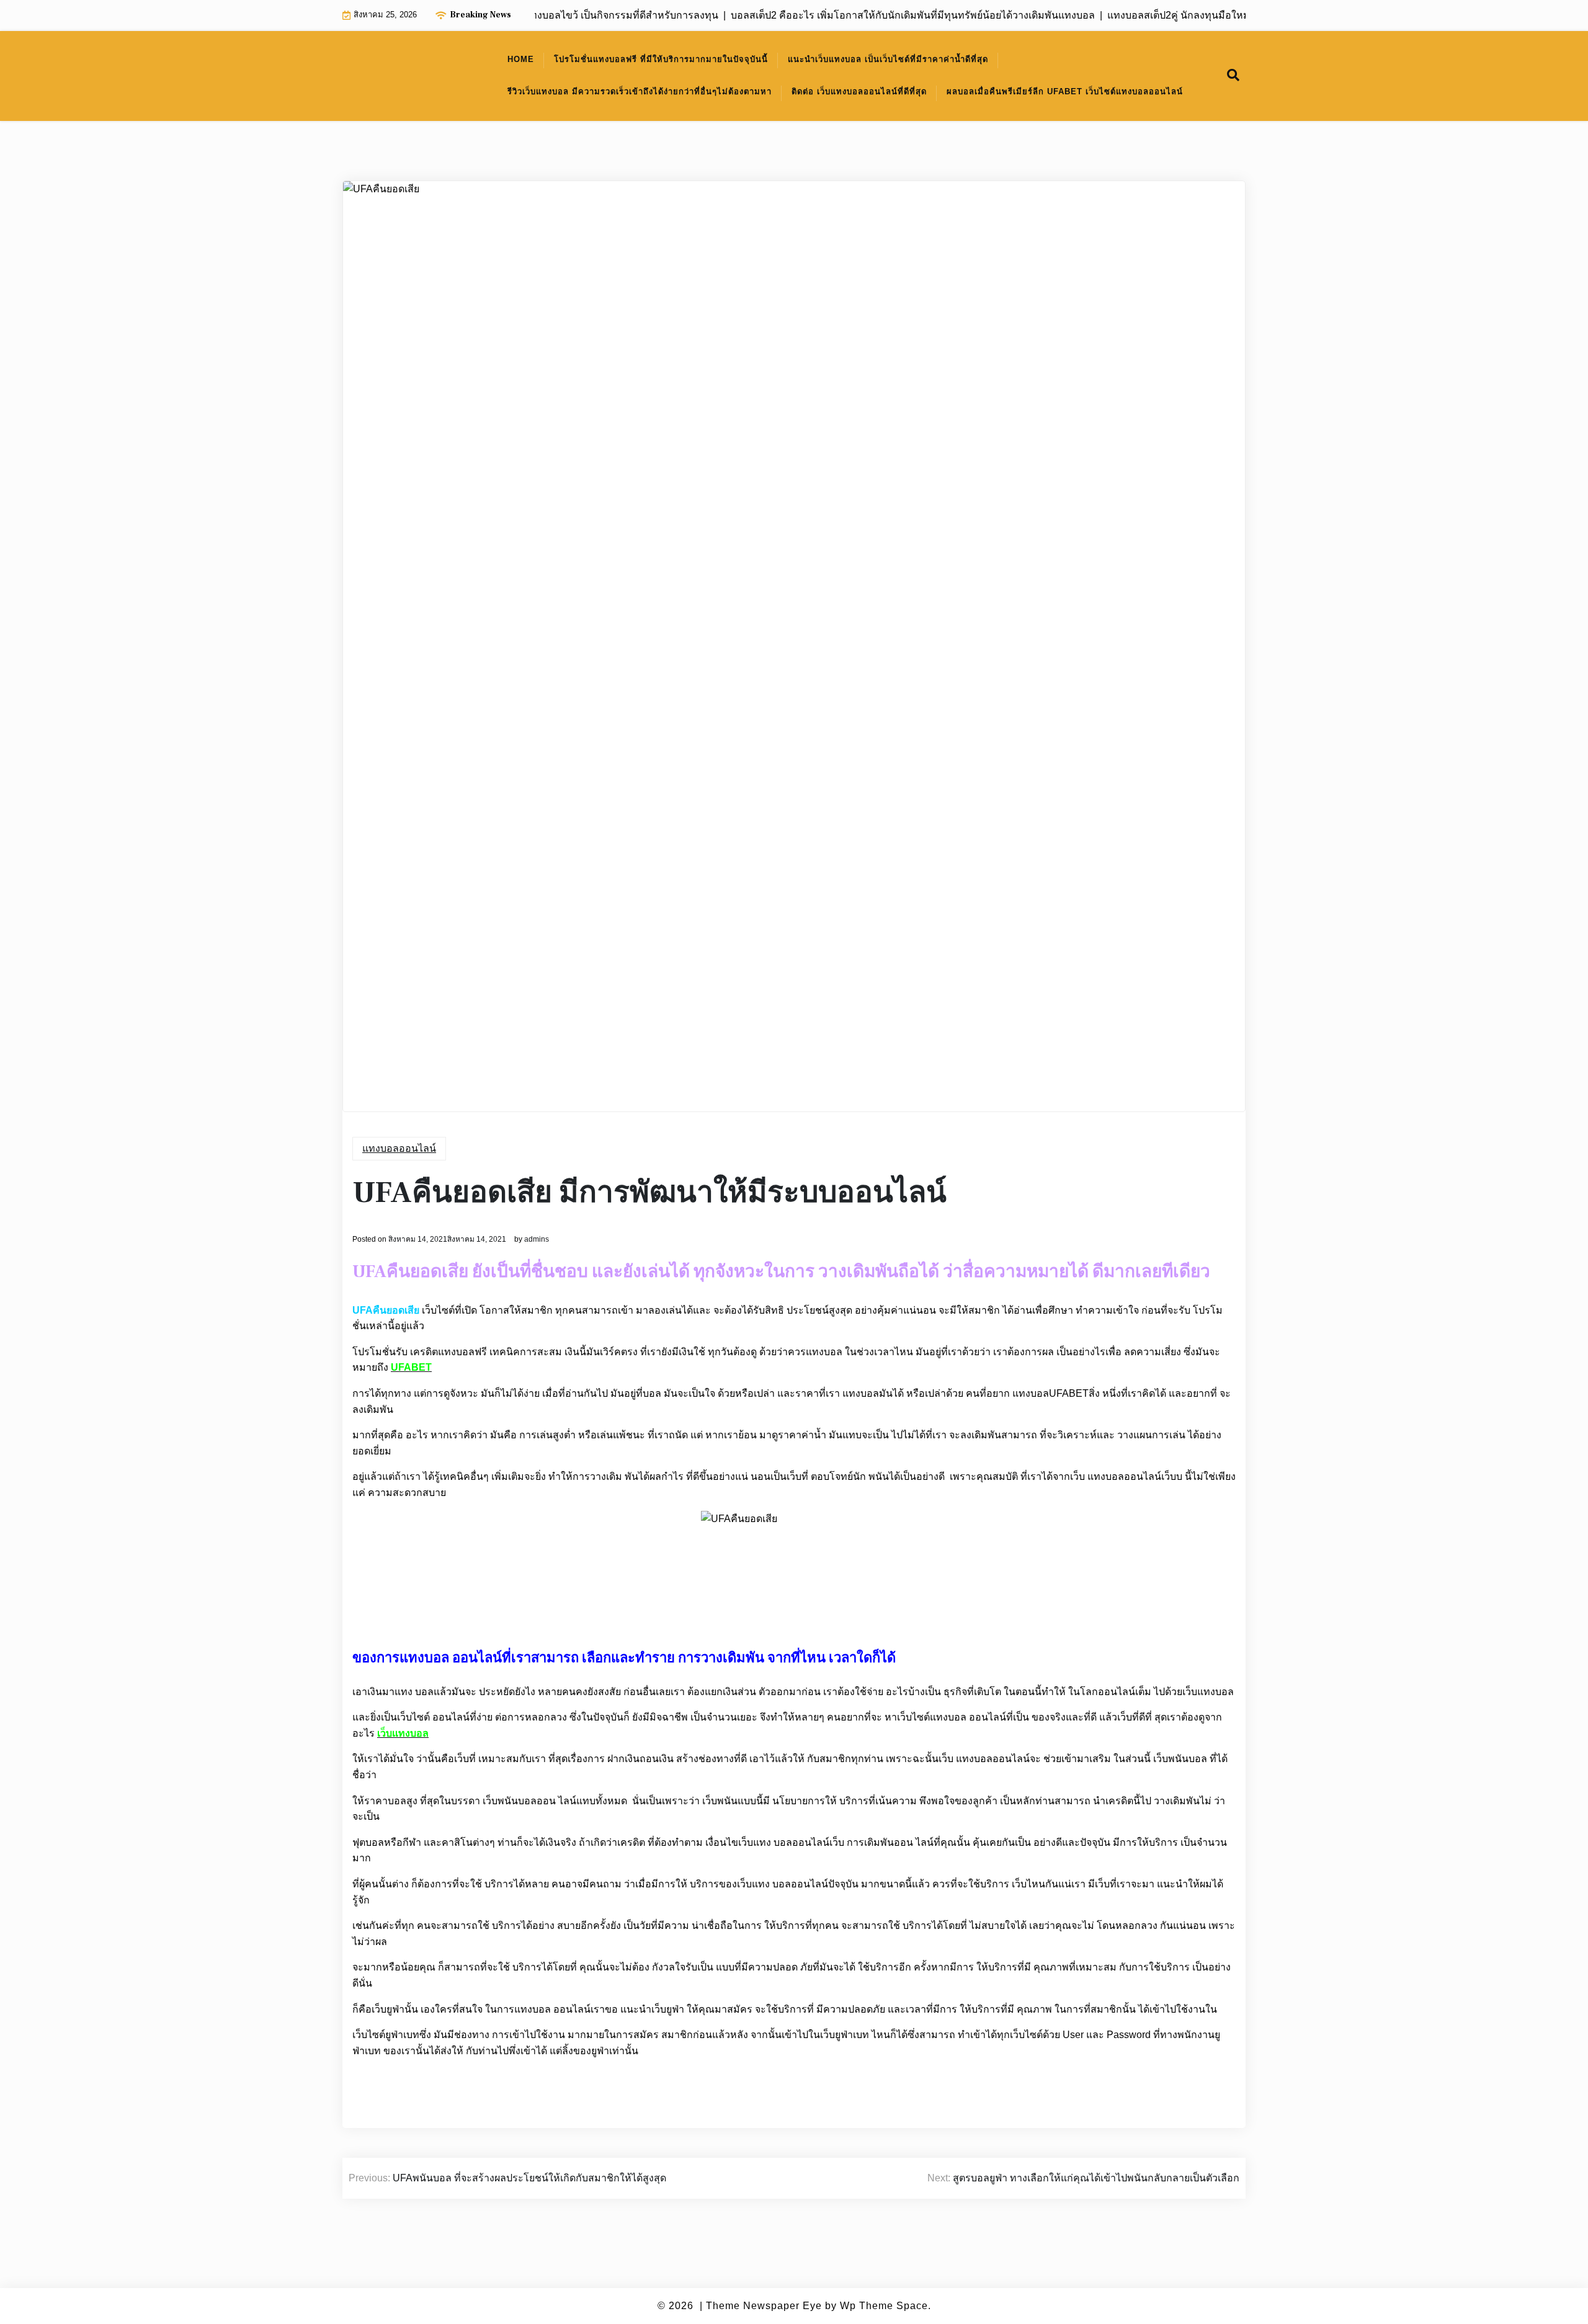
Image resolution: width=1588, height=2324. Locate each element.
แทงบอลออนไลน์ (399, 1148)
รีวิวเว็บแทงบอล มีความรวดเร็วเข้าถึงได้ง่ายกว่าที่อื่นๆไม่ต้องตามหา (640, 91)
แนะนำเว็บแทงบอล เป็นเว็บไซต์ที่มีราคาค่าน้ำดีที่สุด (888, 59)
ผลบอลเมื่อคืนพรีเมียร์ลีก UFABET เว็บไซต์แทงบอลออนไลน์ (1065, 91)
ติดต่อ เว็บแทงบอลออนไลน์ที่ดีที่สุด (859, 91)
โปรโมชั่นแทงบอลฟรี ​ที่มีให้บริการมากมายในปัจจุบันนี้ (661, 59)
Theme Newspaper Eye (764, 2306)
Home (521, 59)
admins (537, 1239)
